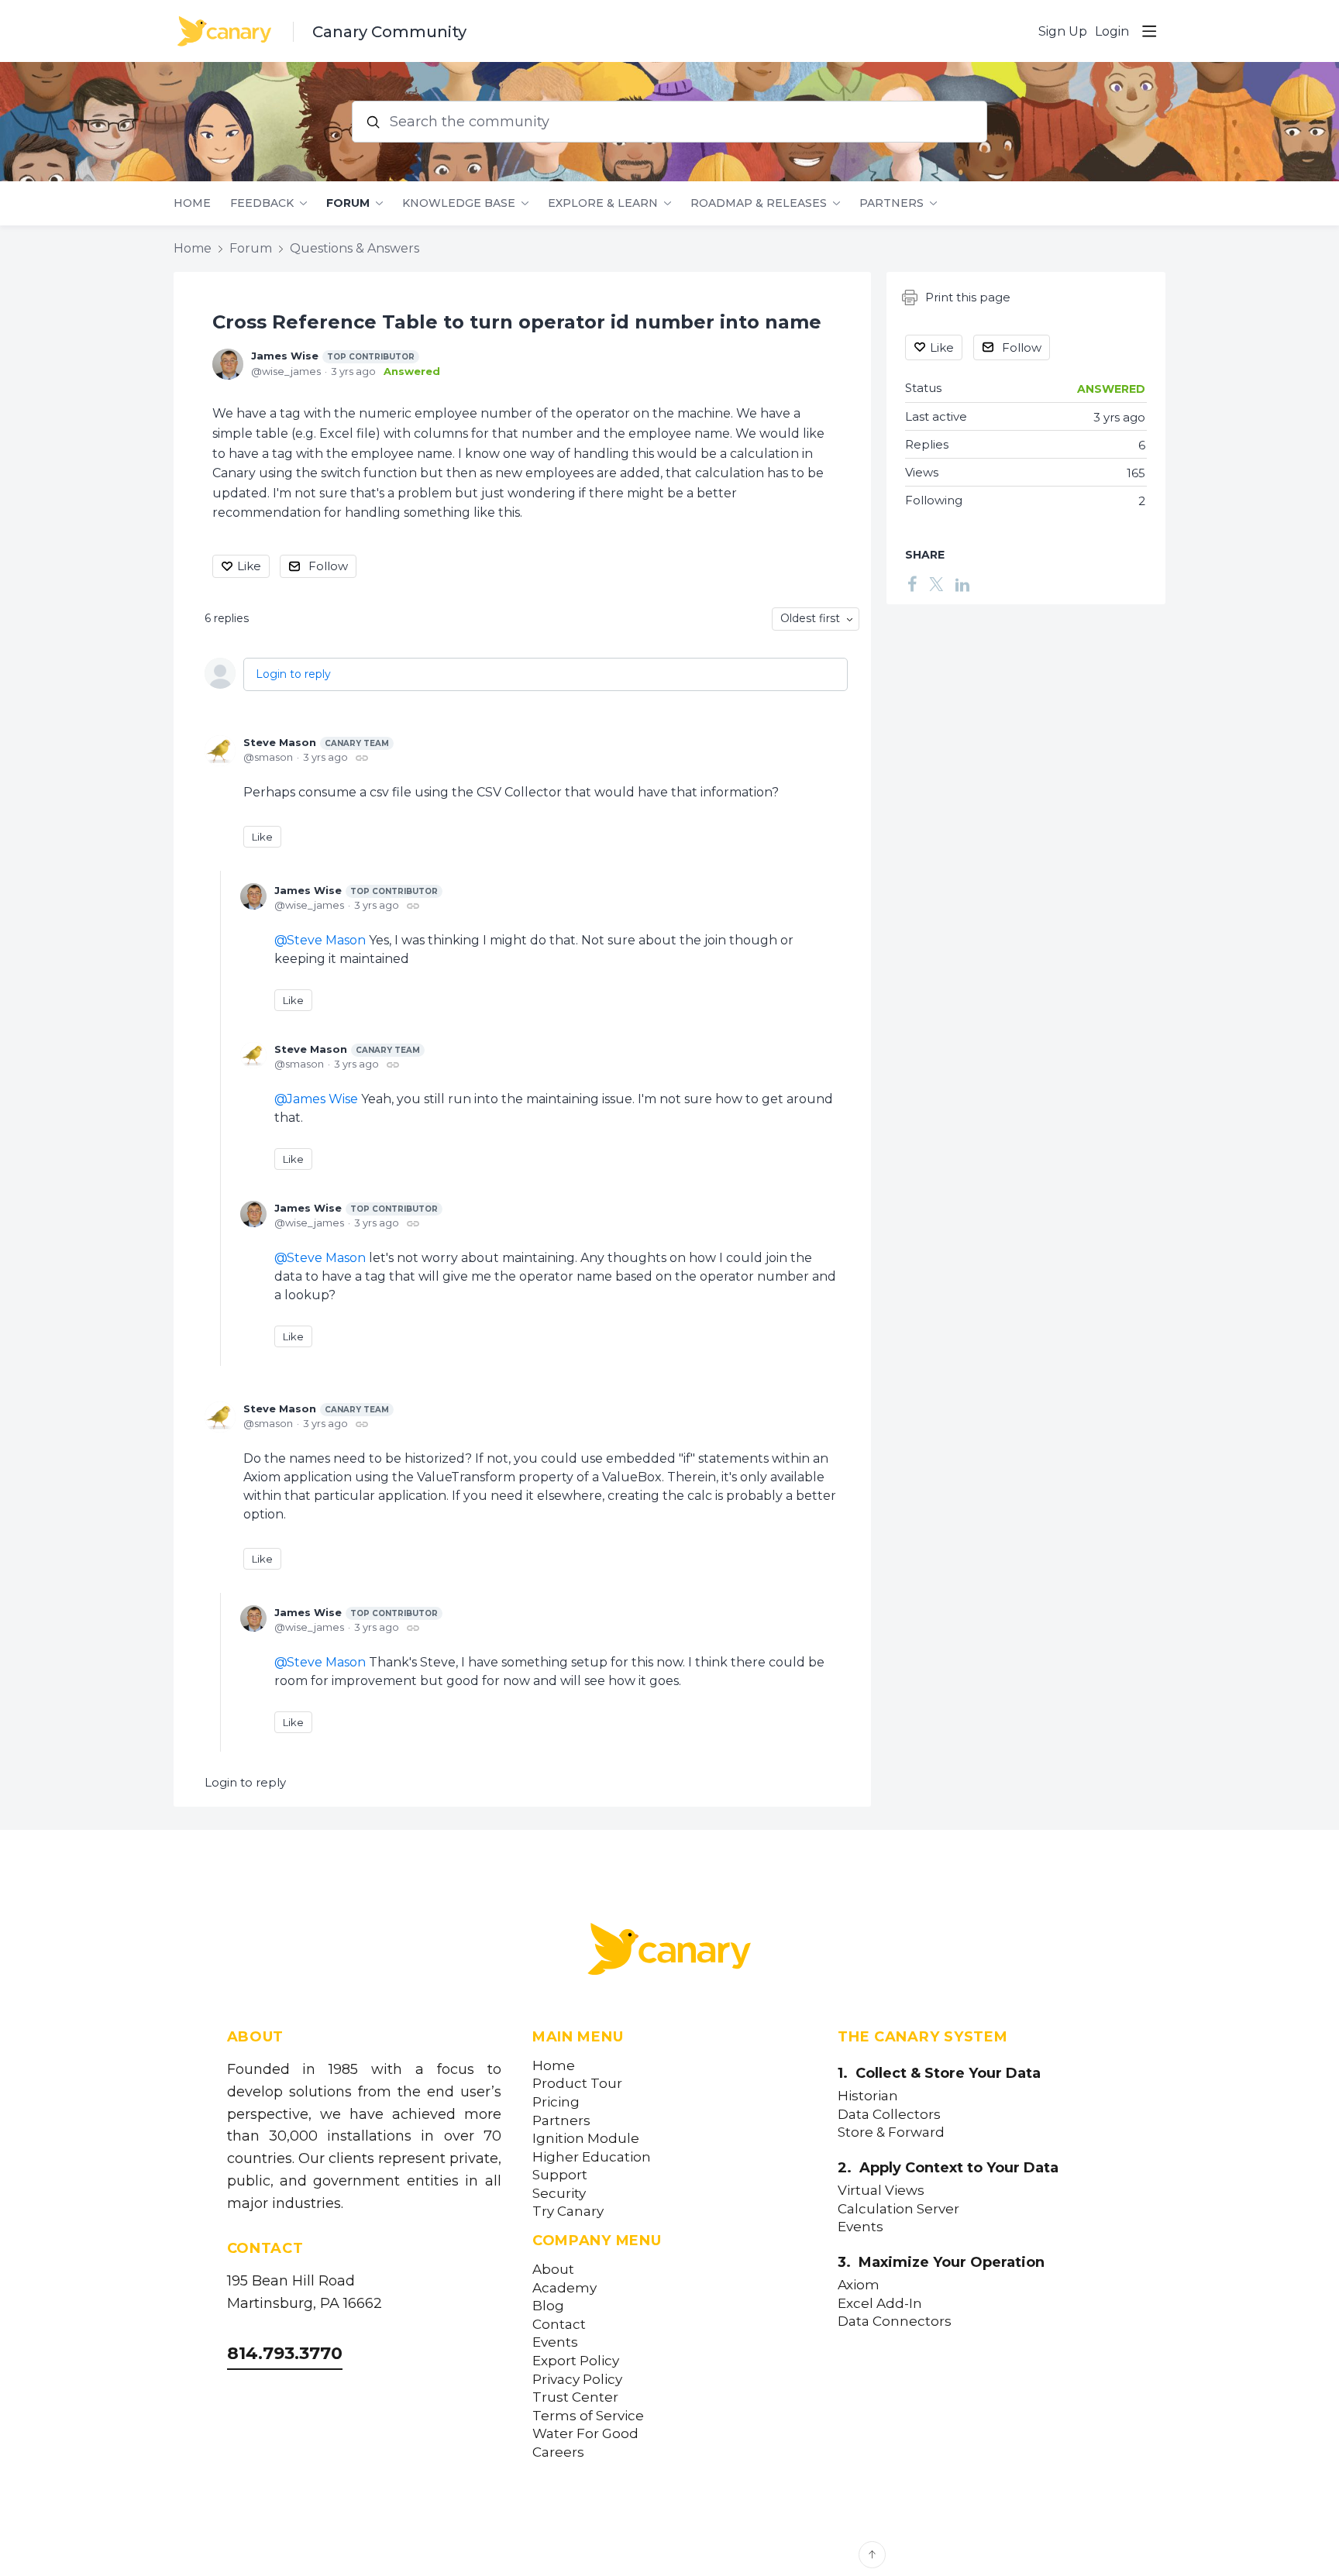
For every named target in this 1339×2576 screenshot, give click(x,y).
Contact (559, 2325)
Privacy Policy (577, 2380)
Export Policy (576, 2361)
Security (559, 2194)
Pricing (556, 2102)
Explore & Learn (603, 203)
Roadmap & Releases (759, 203)
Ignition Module (586, 2139)
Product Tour (577, 2084)
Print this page (968, 297)
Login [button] (1112, 31)
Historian (868, 2096)
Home (192, 203)
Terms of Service (588, 2416)
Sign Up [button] (1063, 31)
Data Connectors (895, 2321)
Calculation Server (898, 2209)
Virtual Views (881, 2191)
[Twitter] (936, 583)
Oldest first (810, 618)
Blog (548, 2306)
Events (555, 2342)
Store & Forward (891, 2132)
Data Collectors (889, 2115)
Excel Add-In (880, 2304)
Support (560, 2175)
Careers (558, 2452)
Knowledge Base (459, 203)
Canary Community (389, 32)
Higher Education (592, 2157)
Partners (892, 203)
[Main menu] (1149, 31)
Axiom (859, 2285)
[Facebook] (912, 583)
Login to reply (293, 674)
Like (249, 566)
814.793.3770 (285, 2353)
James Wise (333, 356)
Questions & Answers (355, 248)
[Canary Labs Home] (669, 1952)
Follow (328, 566)
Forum (348, 203)
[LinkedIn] (962, 583)
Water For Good (585, 2434)
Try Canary (568, 2211)
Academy (565, 2288)
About (553, 2270)
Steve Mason (316, 742)
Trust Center (575, 2397)
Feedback (262, 203)
